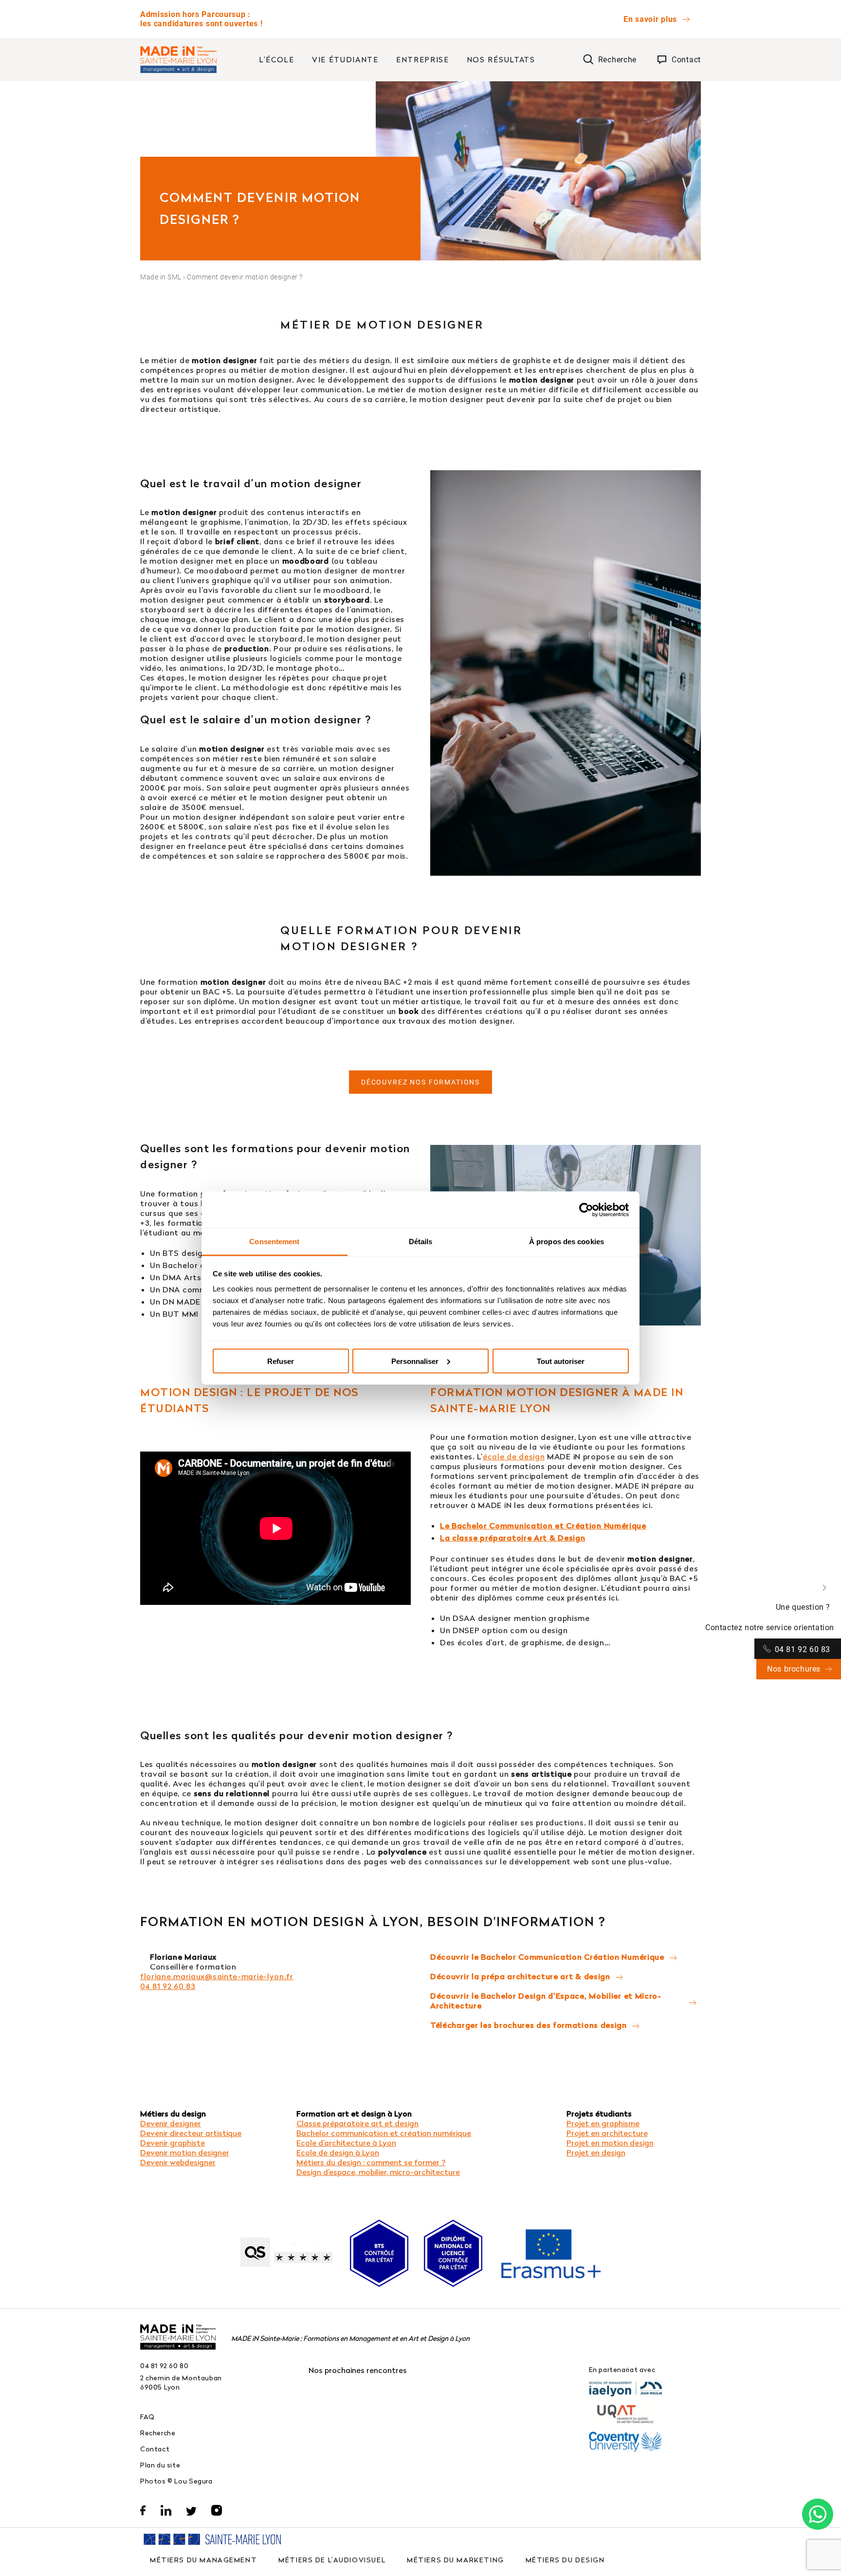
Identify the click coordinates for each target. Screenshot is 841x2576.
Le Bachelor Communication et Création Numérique (543, 1526)
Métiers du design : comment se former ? (371, 2162)
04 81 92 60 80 (165, 2365)
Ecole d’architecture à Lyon (346, 2143)
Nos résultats (501, 59)
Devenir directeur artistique (191, 2133)
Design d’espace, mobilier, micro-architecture (378, 2172)
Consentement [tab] (274, 1242)
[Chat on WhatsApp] (818, 2514)
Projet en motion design (610, 2143)
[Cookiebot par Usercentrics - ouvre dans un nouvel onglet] (586, 1210)
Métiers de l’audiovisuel (332, 2560)
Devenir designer (171, 2123)
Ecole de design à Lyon (338, 2153)
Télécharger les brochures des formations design (529, 2025)
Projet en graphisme (603, 2123)
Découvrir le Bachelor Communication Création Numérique (547, 1957)
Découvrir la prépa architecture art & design (520, 1976)
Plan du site (160, 2465)
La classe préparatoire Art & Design (513, 1538)
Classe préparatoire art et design (357, 2123)
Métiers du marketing (456, 2560)
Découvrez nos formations (420, 1082)
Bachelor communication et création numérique (384, 2133)
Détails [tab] (421, 1242)
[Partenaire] (625, 2389)
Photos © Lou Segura (176, 2481)
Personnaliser (415, 1361)
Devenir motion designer (185, 2153)
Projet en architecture (607, 2133)
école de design (514, 1456)
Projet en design (596, 2153)
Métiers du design (565, 2560)
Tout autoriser (561, 1361)
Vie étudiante (345, 59)
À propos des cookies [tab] (567, 1242)
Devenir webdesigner (178, 2162)
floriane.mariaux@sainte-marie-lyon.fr (217, 1976)
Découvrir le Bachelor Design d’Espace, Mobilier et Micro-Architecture (546, 2001)
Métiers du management (203, 2560)
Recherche (158, 2433)
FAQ (147, 2417)
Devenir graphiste (173, 2143)
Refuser (281, 1361)
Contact (155, 2449)
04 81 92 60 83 (168, 1986)
